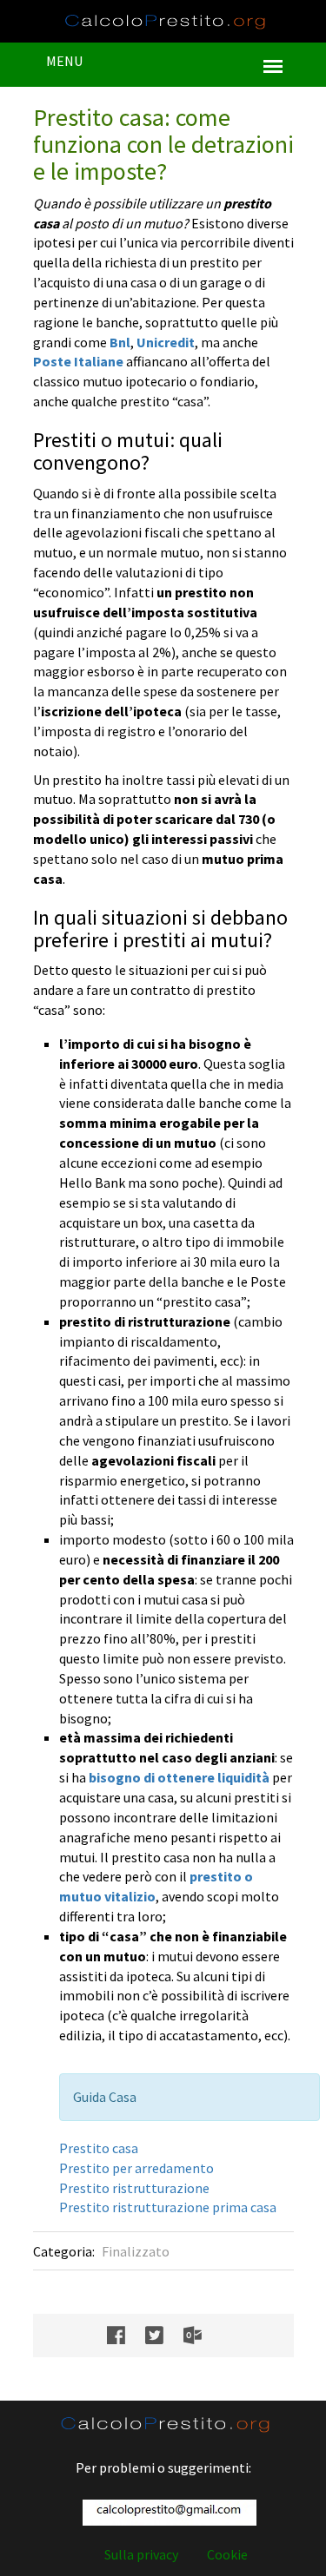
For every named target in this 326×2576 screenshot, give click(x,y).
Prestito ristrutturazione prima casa (168, 2207)
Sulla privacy (141, 2554)
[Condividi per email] (201, 2336)
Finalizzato (136, 2251)
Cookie (227, 2554)
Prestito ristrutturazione (134, 2188)
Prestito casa (99, 2148)
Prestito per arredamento (136, 2168)
